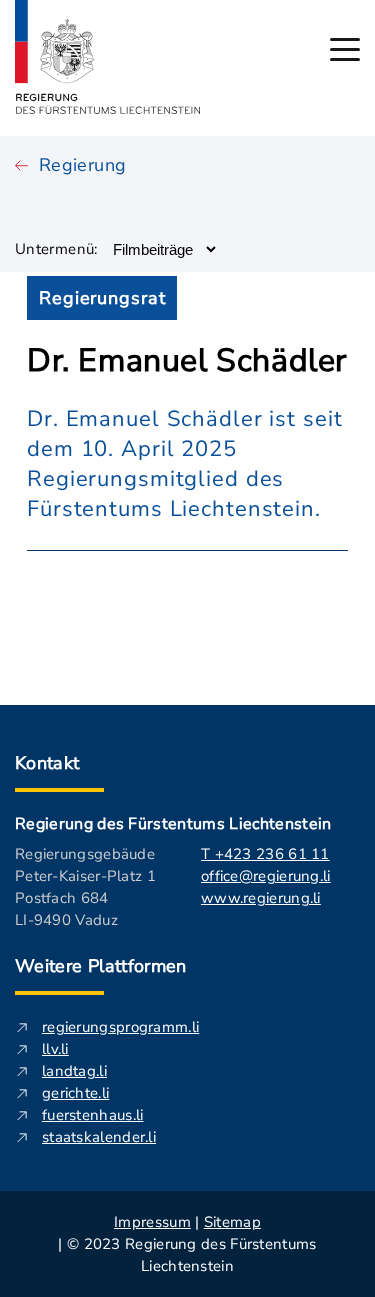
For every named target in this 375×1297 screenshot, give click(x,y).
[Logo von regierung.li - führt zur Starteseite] (108, 57)
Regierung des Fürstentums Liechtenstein (173, 824)
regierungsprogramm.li (120, 1027)
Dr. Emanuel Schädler (187, 361)
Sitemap (232, 1222)
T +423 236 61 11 (265, 854)
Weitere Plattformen (101, 966)
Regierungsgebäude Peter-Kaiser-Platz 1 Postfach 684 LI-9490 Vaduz (85, 887)
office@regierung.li (266, 876)
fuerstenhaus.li (93, 1115)
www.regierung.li (261, 898)
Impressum (152, 1222)
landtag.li (74, 1071)
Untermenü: (56, 249)
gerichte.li (75, 1093)
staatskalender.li (99, 1137)
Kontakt (47, 763)
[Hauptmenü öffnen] (345, 49)
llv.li (55, 1049)
